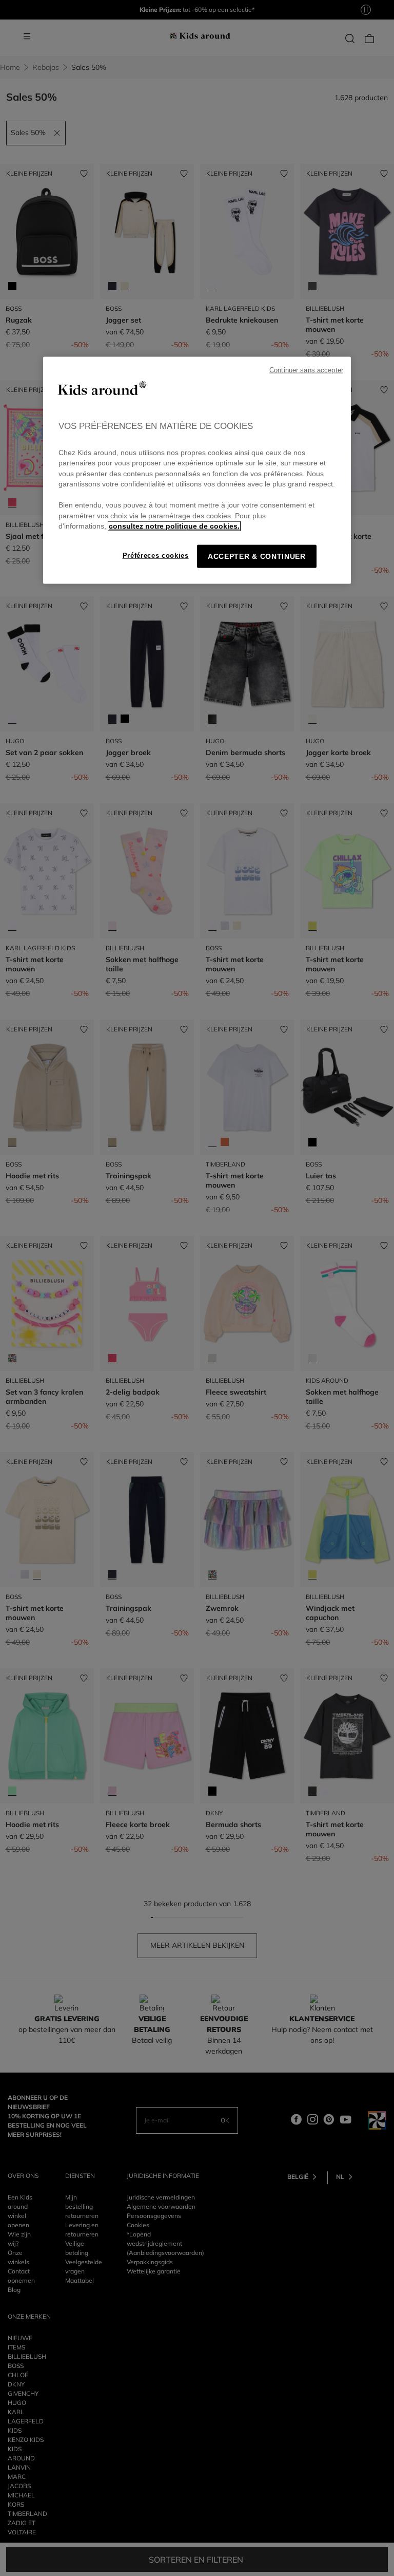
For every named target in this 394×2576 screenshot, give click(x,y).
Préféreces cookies (156, 555)
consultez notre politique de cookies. (174, 526)
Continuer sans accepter (306, 370)
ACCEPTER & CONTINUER (257, 556)
